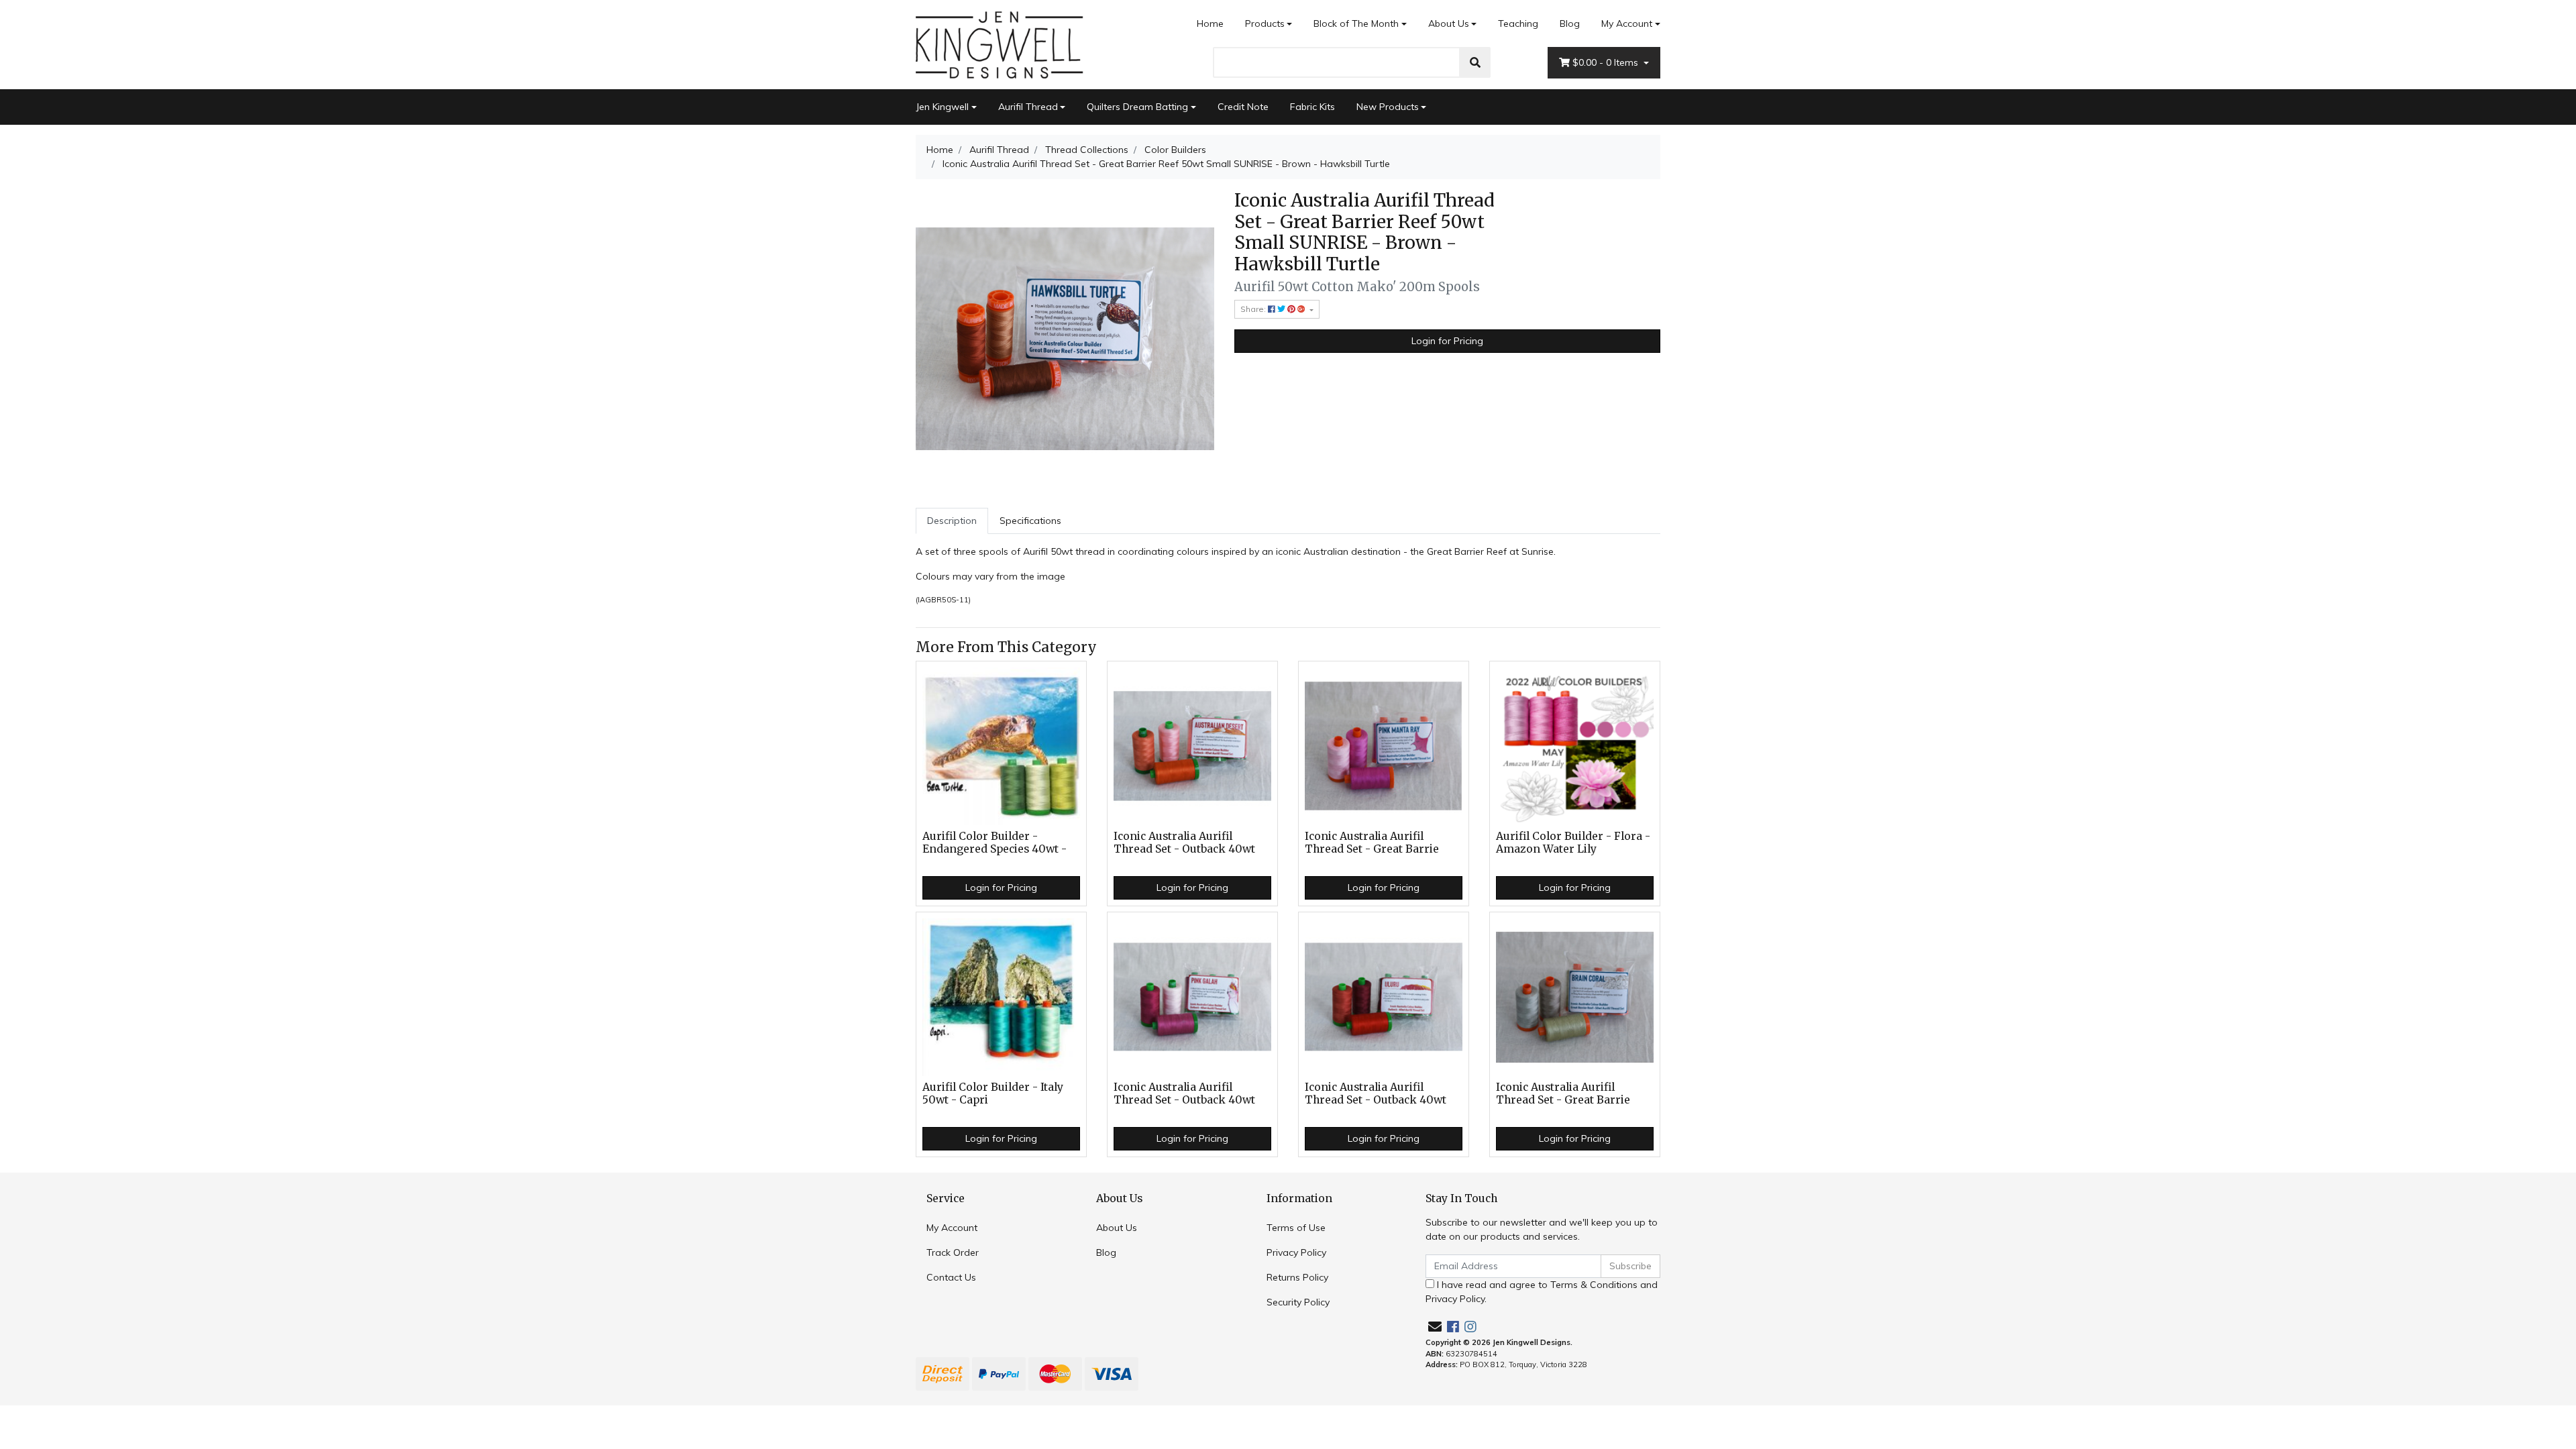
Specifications (1030, 521)
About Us (1449, 23)
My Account (1627, 23)
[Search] (1475, 62)
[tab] (952, 521)
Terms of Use (1296, 1228)
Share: (1254, 309)
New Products (1388, 107)
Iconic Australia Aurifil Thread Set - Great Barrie (1372, 843)
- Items (1607, 62)
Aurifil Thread (1028, 107)
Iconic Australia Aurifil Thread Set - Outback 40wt (1184, 843)
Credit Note (1243, 107)
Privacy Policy (1296, 1252)
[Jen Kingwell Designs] (1000, 44)
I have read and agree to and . (1542, 1292)
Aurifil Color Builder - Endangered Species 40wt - (995, 843)
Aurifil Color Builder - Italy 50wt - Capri (993, 1093)
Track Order (953, 1252)
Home (1210, 23)
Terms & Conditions (1594, 1285)
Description (952, 521)
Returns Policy (1297, 1277)
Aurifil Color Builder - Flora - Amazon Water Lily (1573, 843)
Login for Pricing (1447, 341)
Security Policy (1298, 1302)
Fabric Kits (1312, 107)
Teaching (1518, 23)
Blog (1570, 23)
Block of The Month (1356, 23)
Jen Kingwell (942, 107)
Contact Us (951, 1277)
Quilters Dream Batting (1137, 107)
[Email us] (1435, 1327)
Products (1265, 23)
